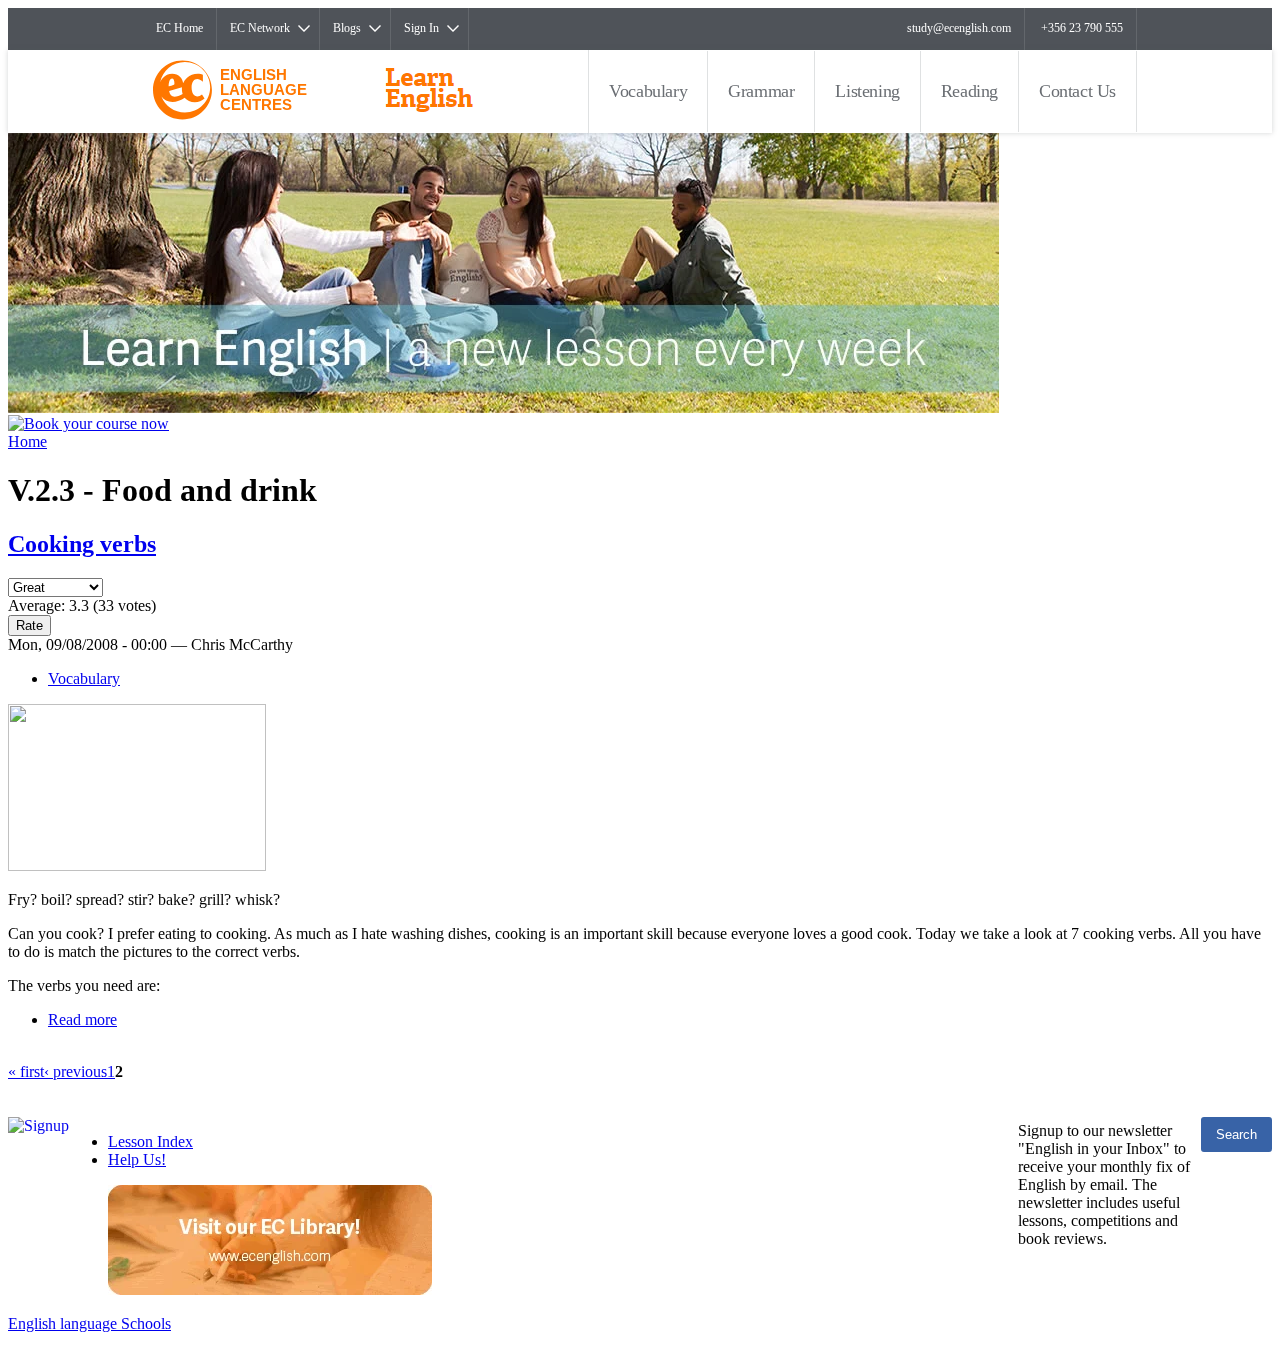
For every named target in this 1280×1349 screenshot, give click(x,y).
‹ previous (75, 1071)
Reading (969, 91)
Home (27, 441)
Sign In (421, 28)
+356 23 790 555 (1082, 28)
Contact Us (1077, 91)
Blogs (347, 28)
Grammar (761, 91)
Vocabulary (648, 91)
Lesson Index (150, 1141)
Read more (82, 1019)
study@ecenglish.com (959, 28)
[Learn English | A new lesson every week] (503, 407)
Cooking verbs (82, 544)
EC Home (179, 28)
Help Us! (137, 1159)
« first (26, 1071)
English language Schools (89, 1323)
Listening (867, 91)
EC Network (260, 28)
